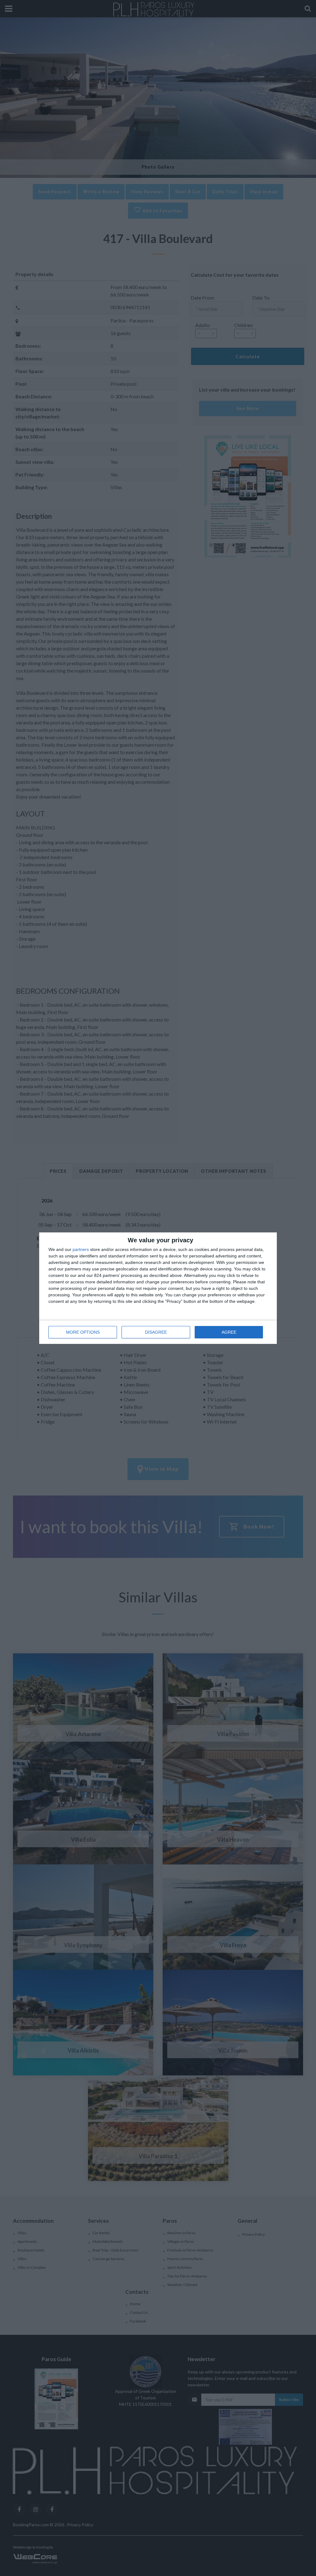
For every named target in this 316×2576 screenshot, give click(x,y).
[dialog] (158, 1288)
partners (81, 1249)
